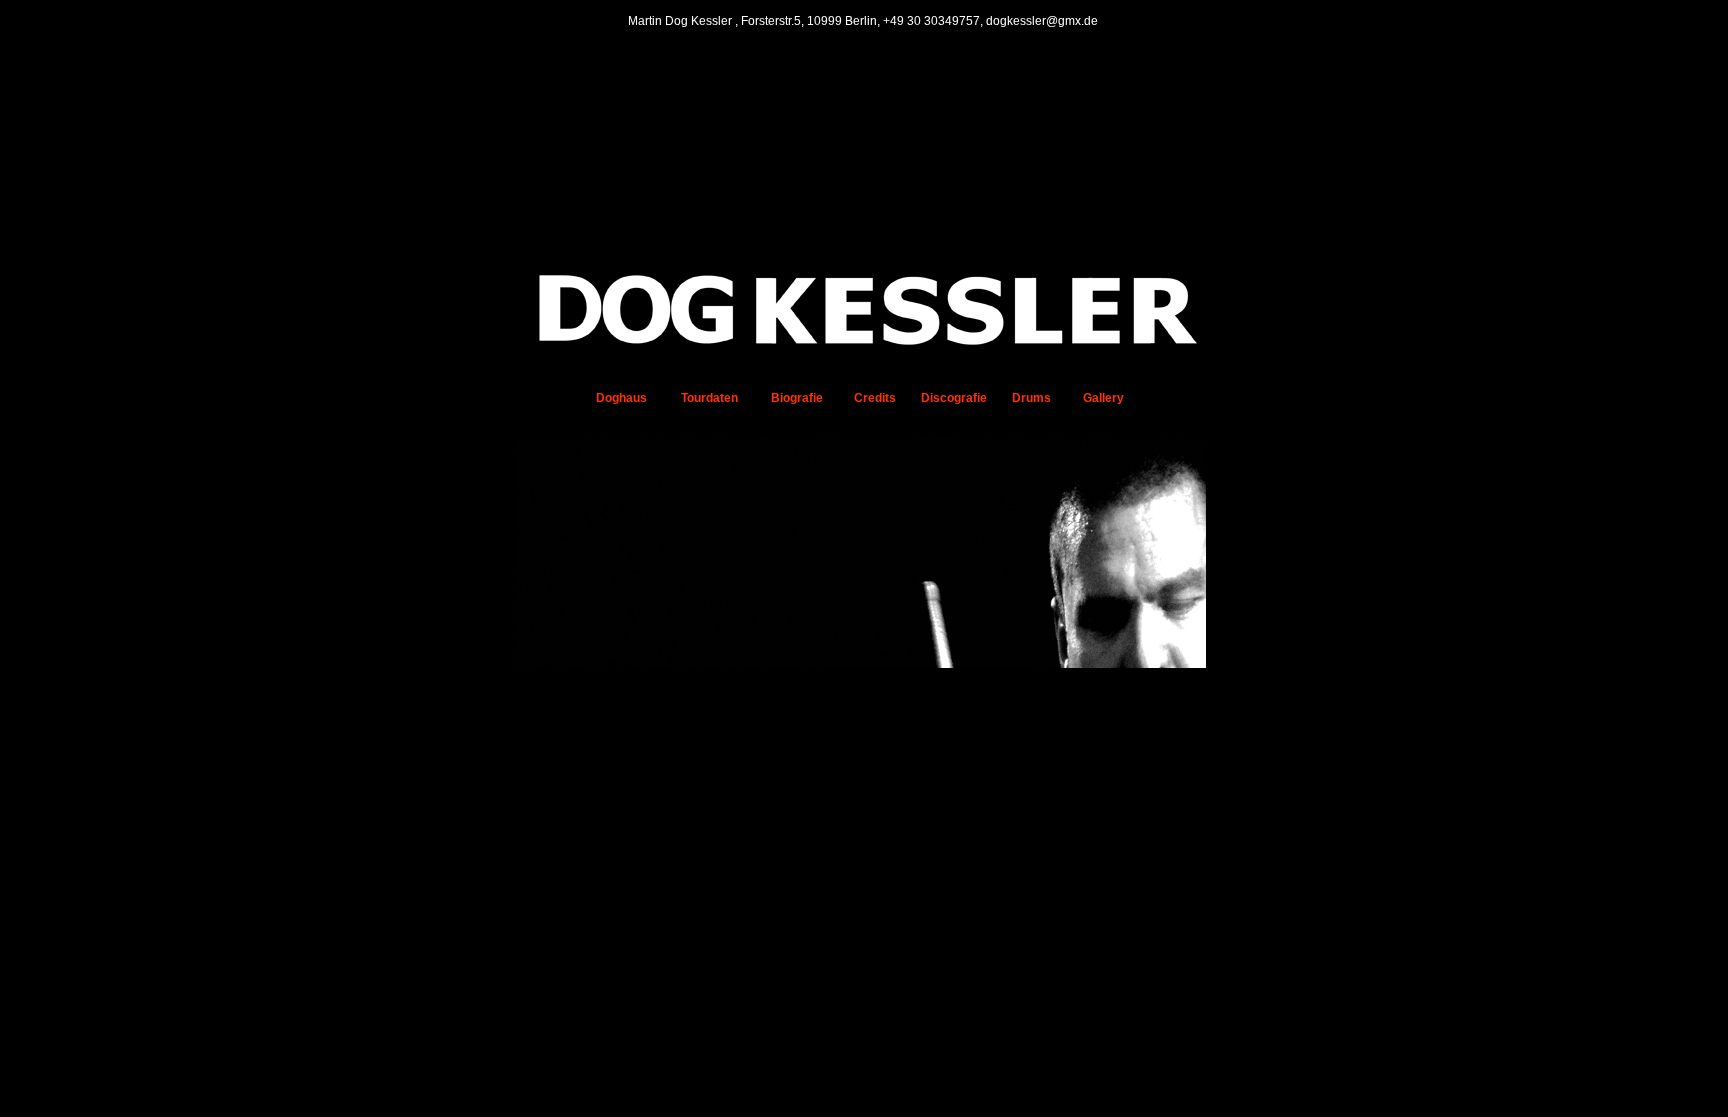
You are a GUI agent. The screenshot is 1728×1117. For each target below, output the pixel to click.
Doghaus (621, 398)
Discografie (954, 398)
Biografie (797, 398)
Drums (1031, 398)
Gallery (1103, 398)
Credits (875, 398)
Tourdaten (709, 398)
